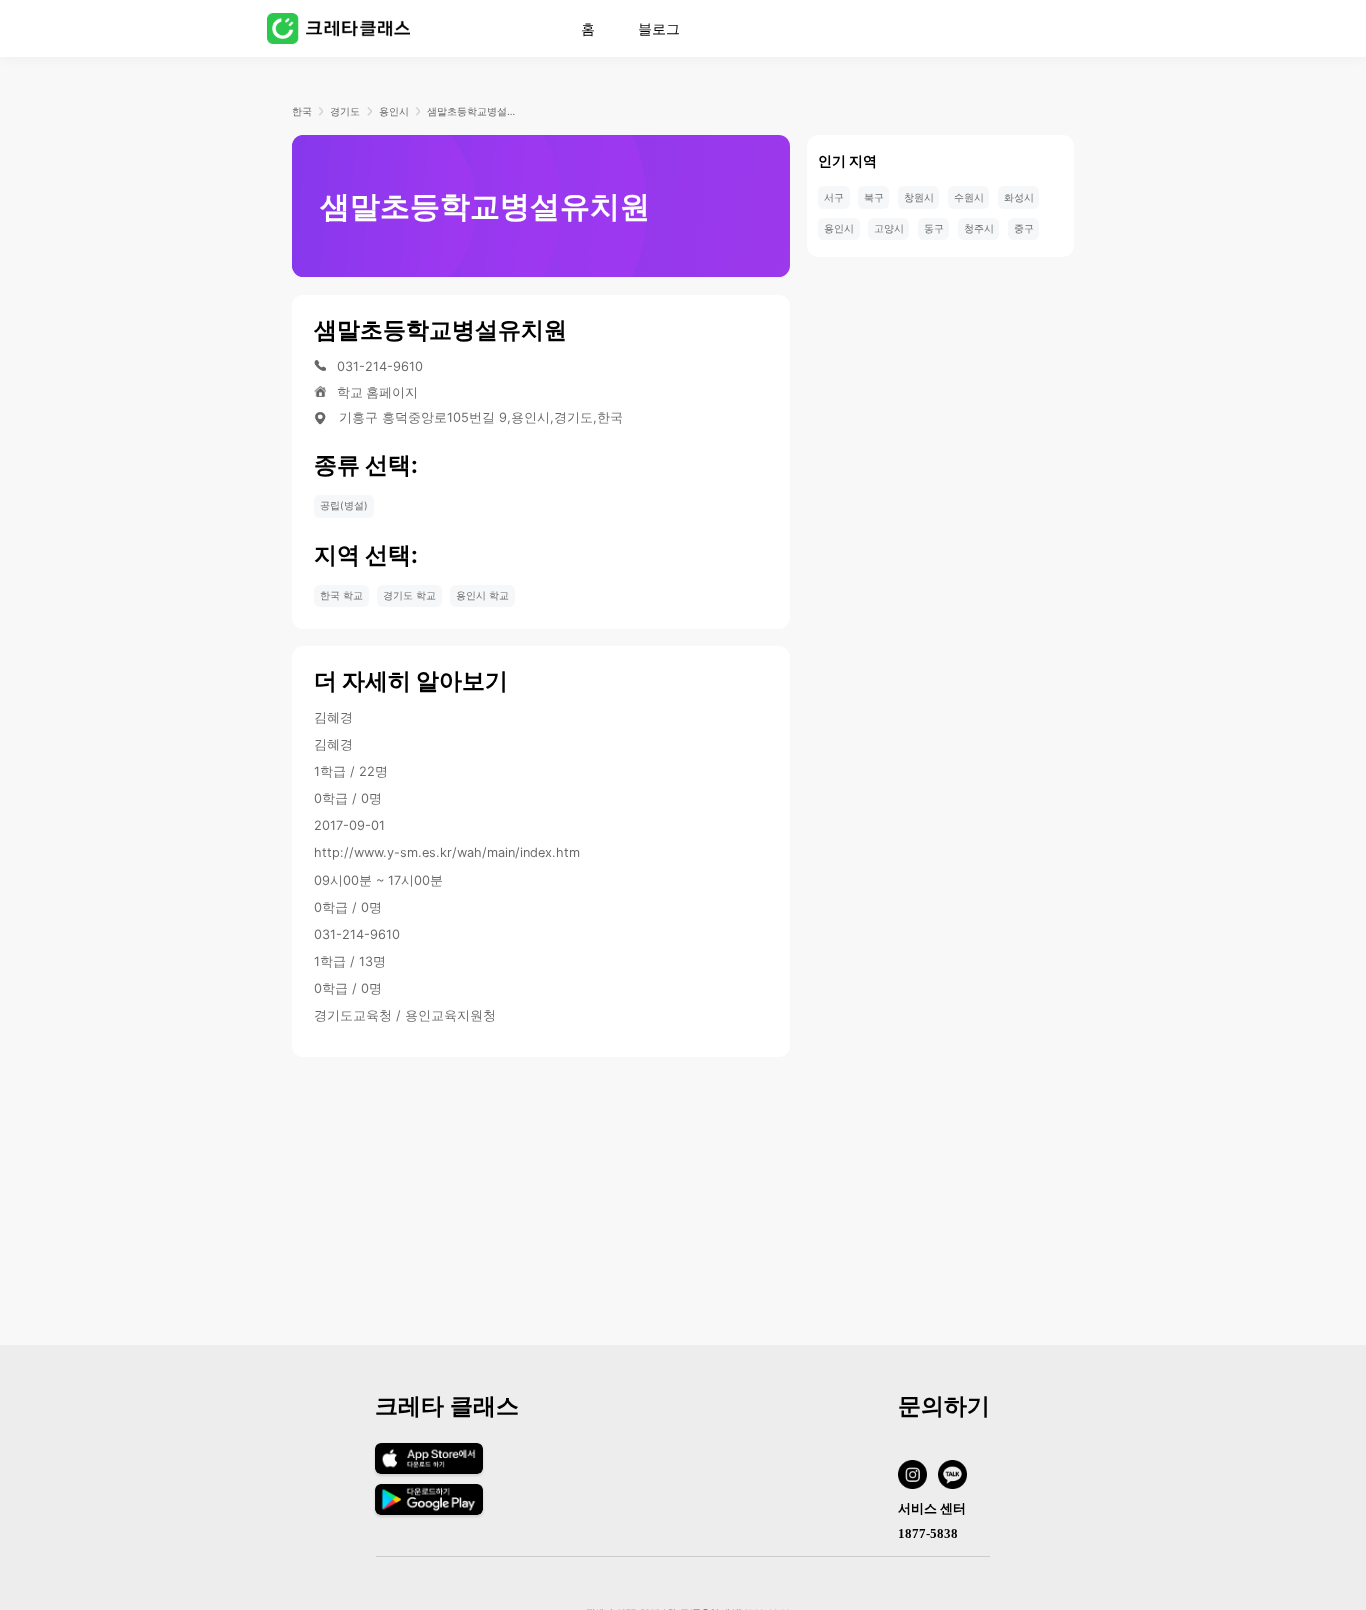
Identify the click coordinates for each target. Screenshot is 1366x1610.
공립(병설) (344, 505)
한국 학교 (341, 595)
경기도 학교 (409, 595)
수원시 (969, 197)
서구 (834, 197)
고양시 (889, 228)
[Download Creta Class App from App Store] (428, 1474)
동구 (934, 228)
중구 (1024, 228)
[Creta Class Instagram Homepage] (918, 1477)
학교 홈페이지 (377, 393)
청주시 (979, 228)
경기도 (345, 111)
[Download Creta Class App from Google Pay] (428, 1511)
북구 (874, 197)
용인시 (394, 111)
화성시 (1019, 197)
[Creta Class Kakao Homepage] (958, 1477)
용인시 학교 (482, 595)
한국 (302, 111)
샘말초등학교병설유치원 (473, 111)
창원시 (919, 197)
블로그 (659, 29)
